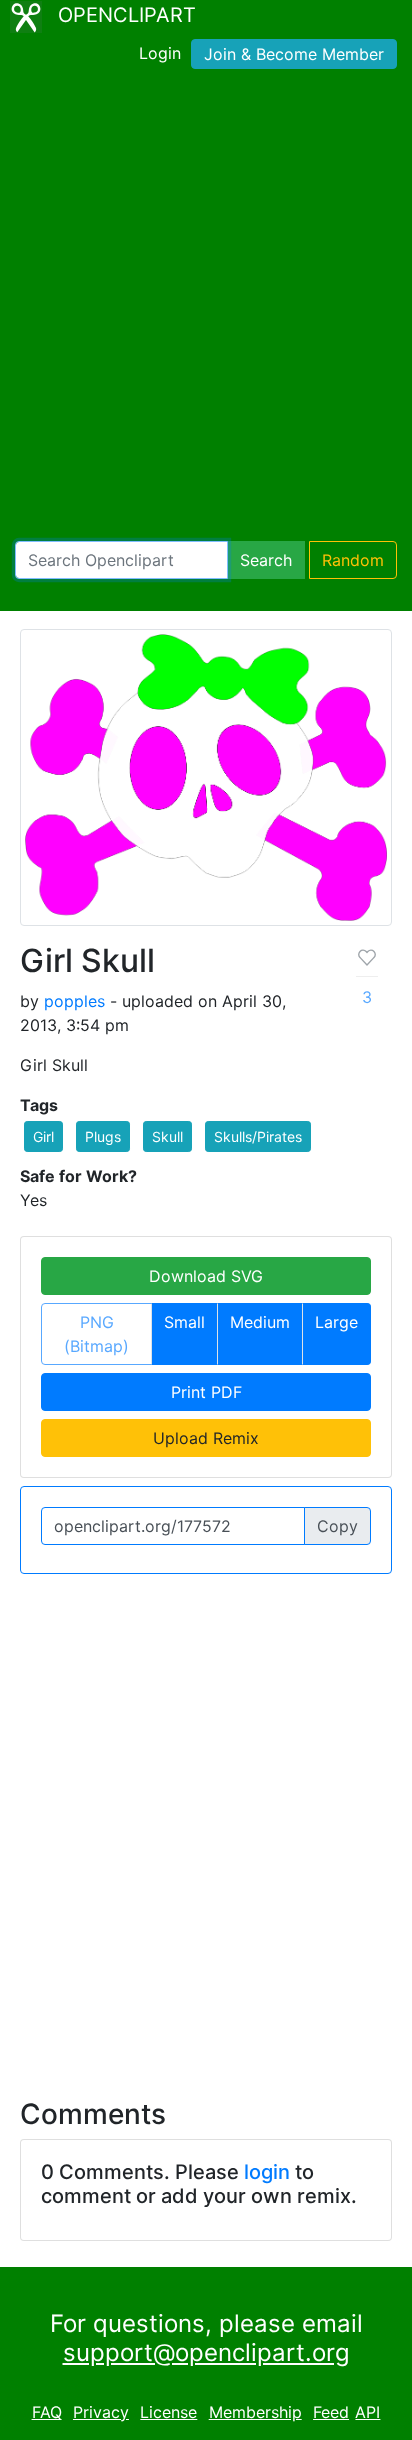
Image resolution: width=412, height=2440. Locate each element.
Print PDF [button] (206, 1392)
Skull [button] (167, 1136)
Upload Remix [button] (206, 1438)
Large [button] (336, 1322)
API (367, 2412)
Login (160, 53)
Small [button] (184, 1322)
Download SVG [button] (206, 1276)
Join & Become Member (294, 54)
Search (266, 560)
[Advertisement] (206, 309)
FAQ (47, 2412)
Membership (255, 2412)
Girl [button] (43, 1136)
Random (353, 560)
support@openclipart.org (206, 2352)
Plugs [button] (103, 1136)
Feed (331, 2412)
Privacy (101, 2412)
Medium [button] (260, 1322)
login (267, 2172)
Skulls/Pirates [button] (258, 1136)
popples (74, 1001)
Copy (337, 1526)
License (168, 2412)
